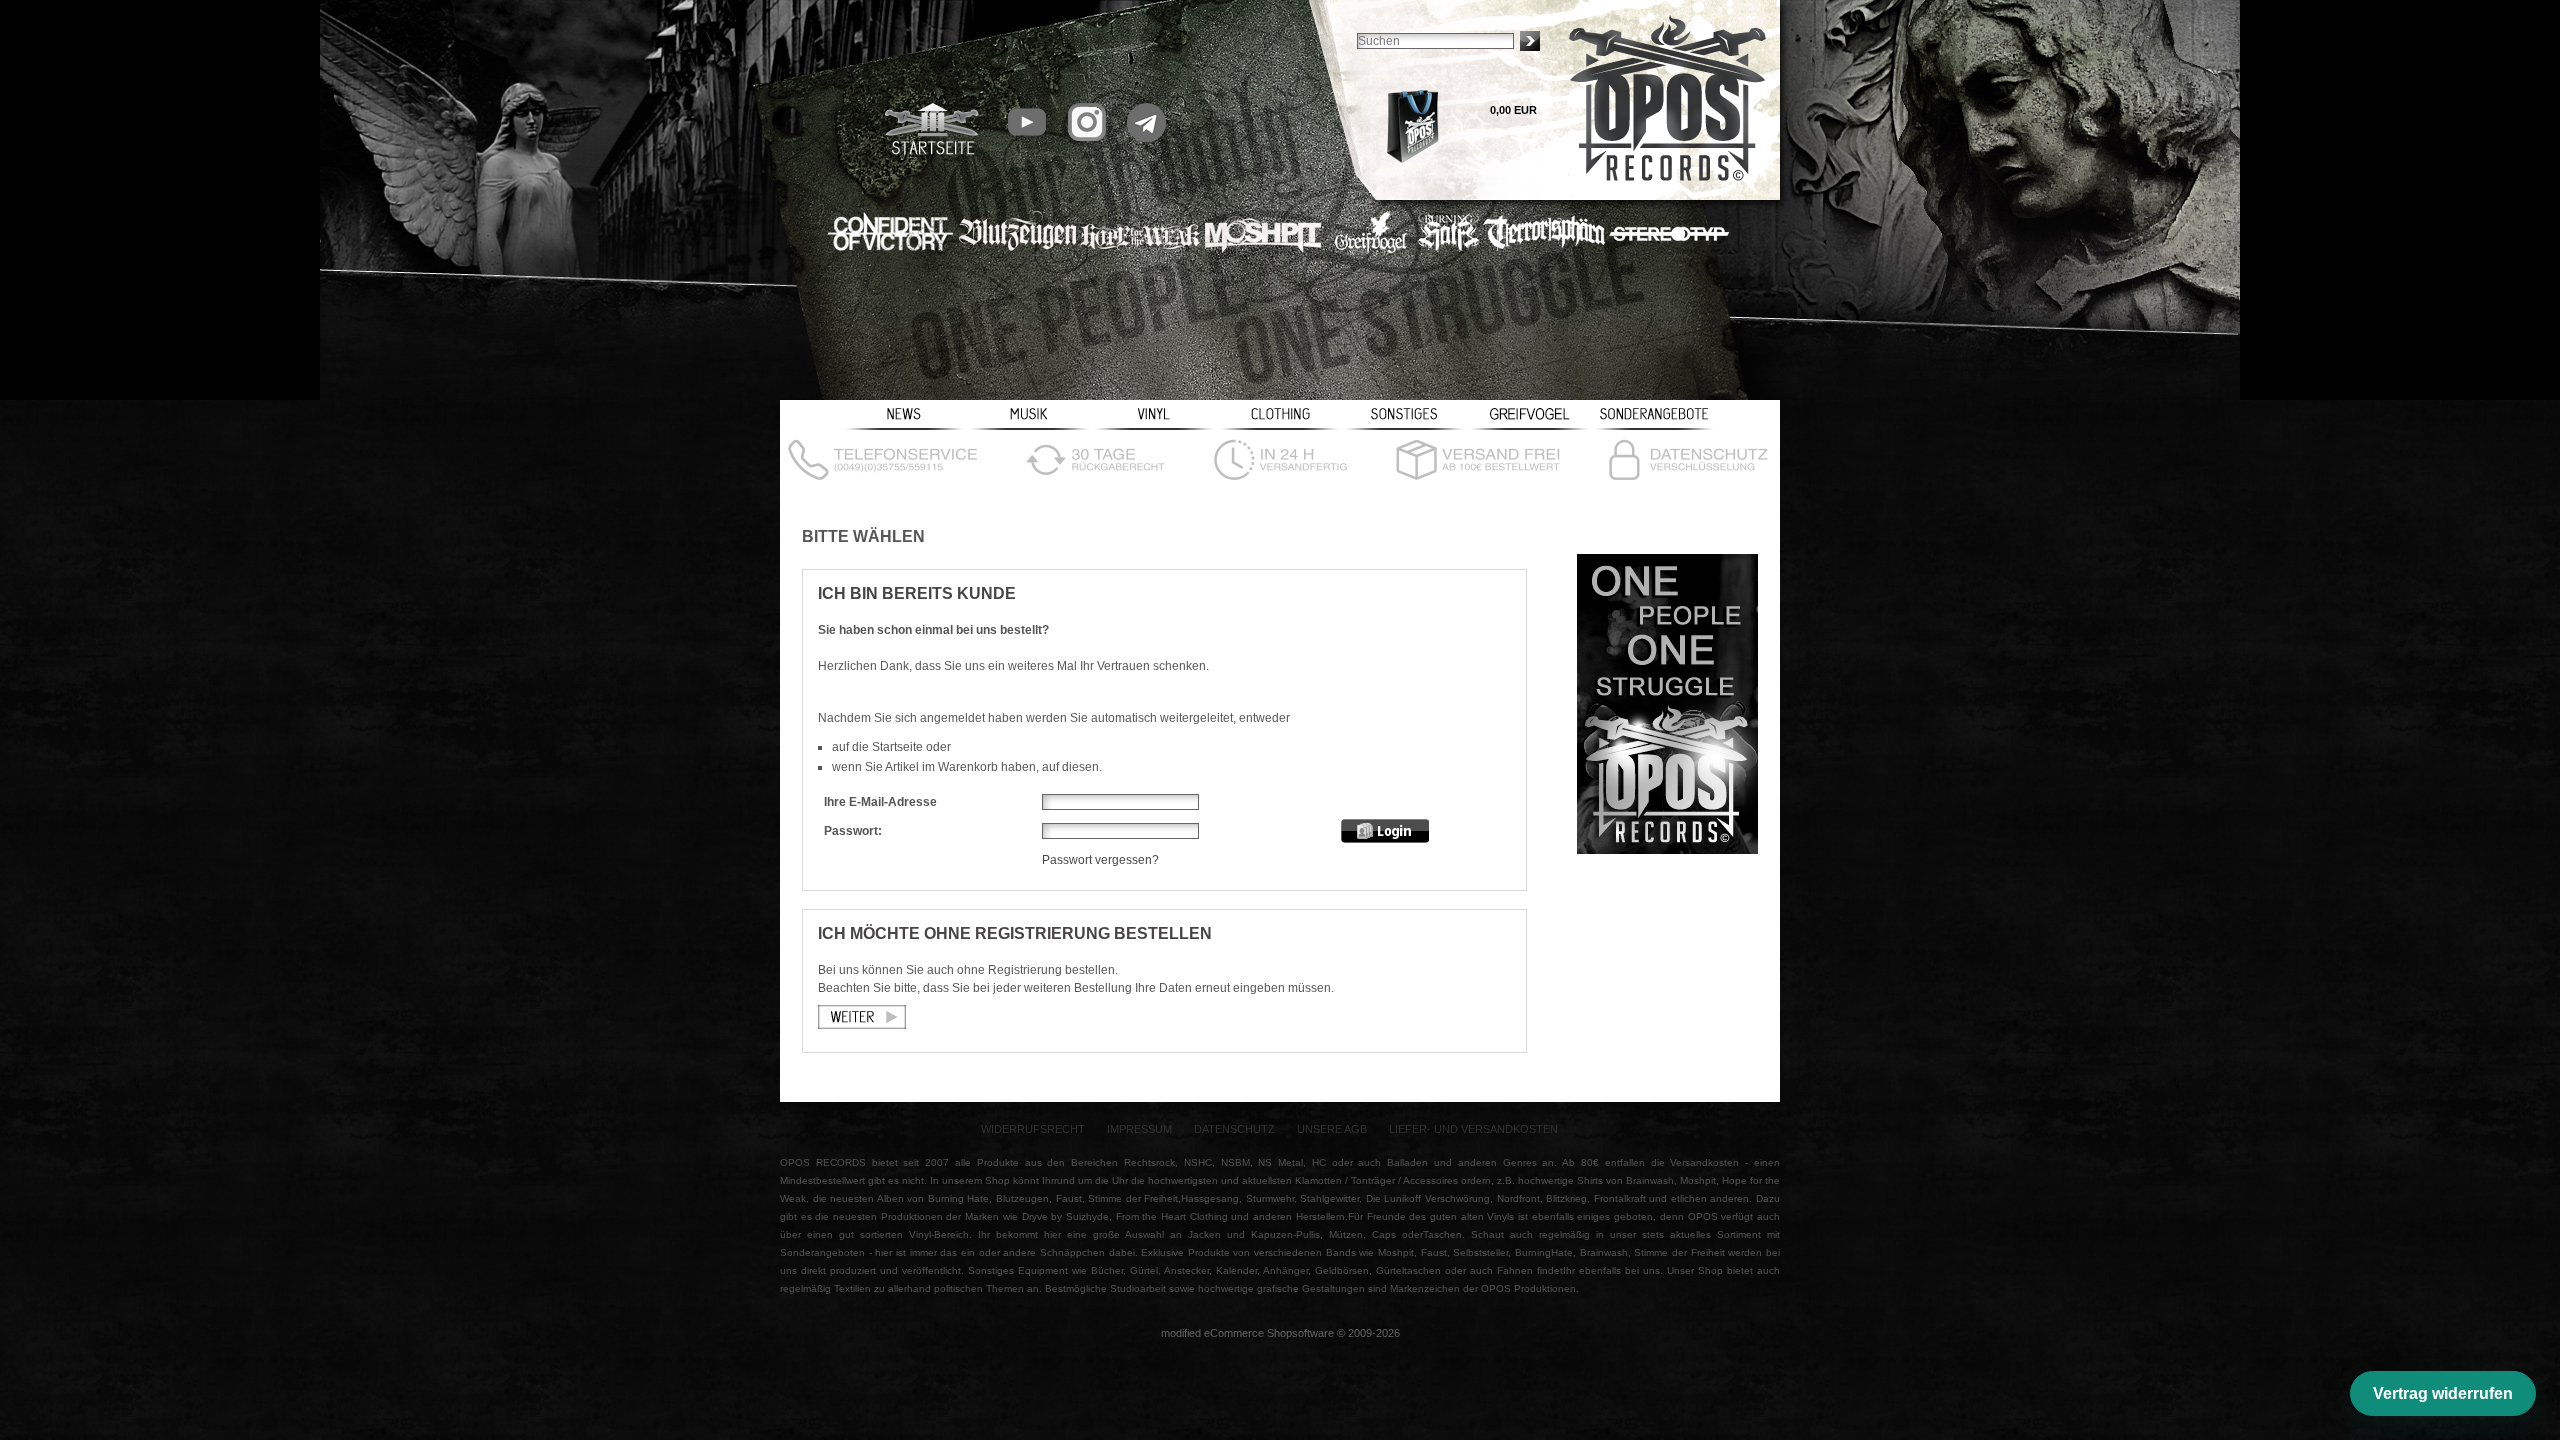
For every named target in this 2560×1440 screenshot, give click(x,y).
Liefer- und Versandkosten (1473, 1129)
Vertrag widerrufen (2443, 1393)
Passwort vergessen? (1100, 860)
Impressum (1139, 1129)
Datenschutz (1234, 1129)
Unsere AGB (1332, 1129)
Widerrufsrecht (1033, 1129)
